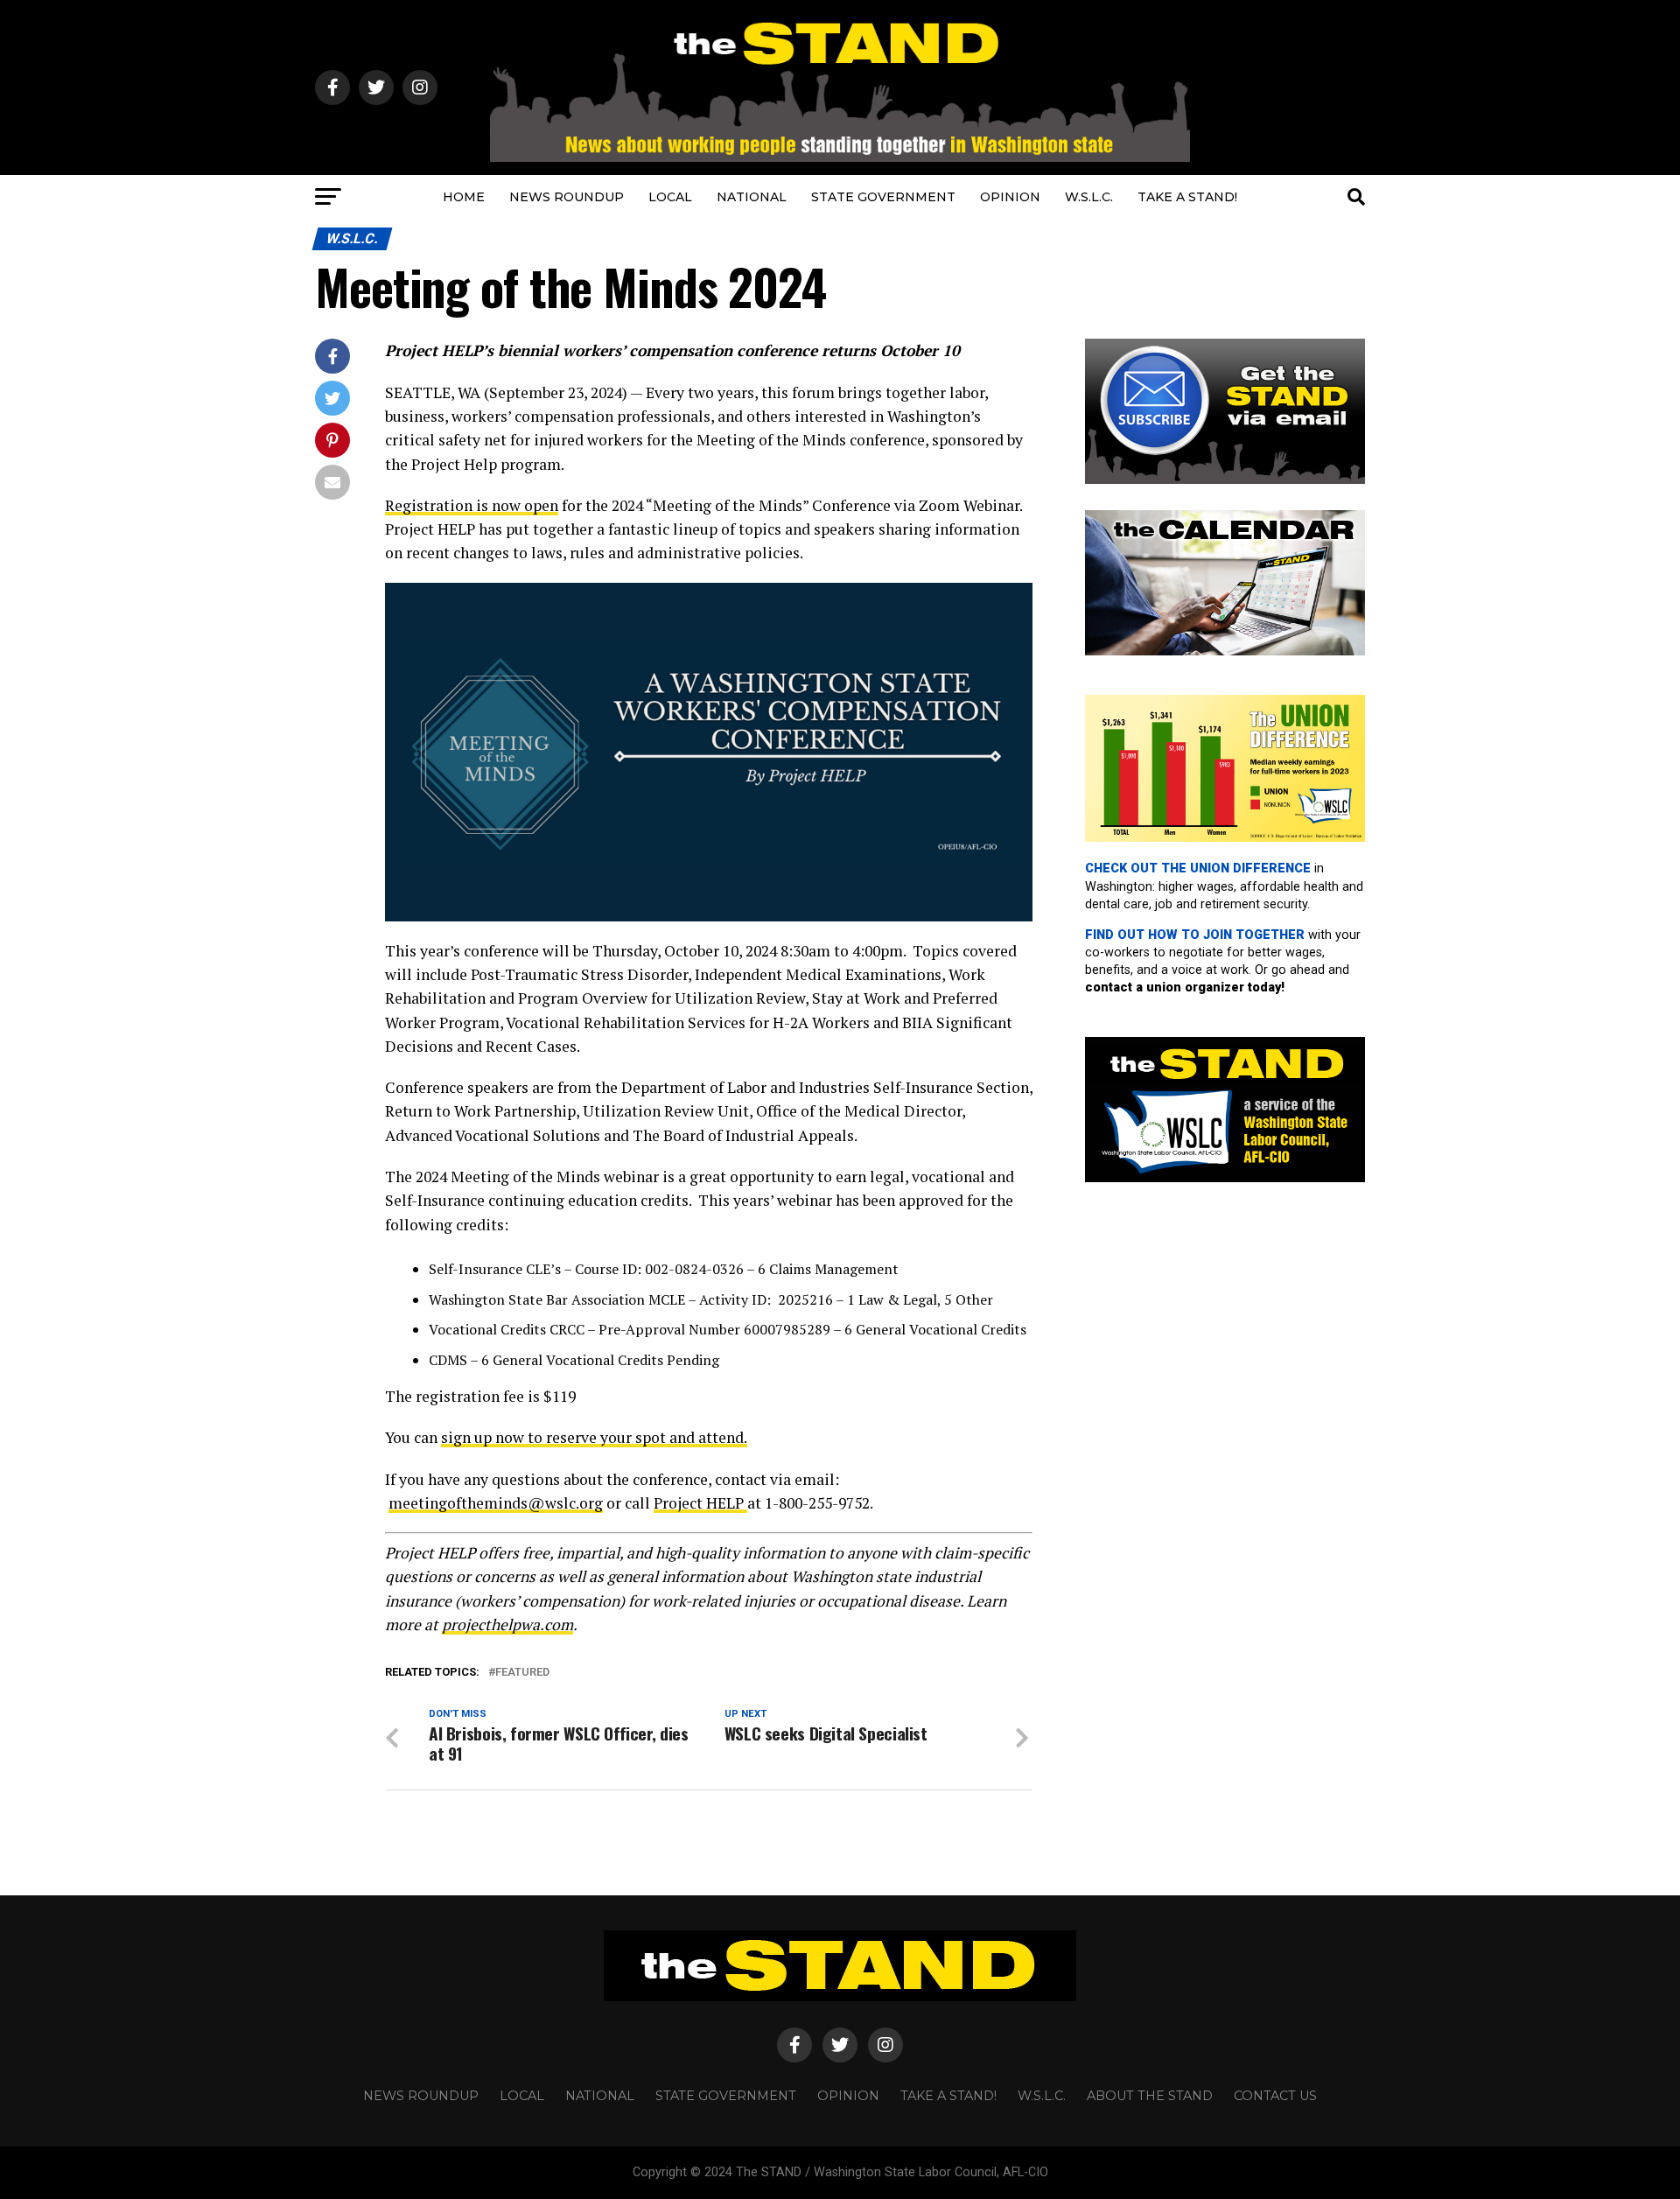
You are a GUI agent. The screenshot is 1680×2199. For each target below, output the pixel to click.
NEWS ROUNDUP (567, 197)
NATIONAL (752, 197)
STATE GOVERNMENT (883, 197)
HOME (464, 197)
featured (522, 1673)
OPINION (1010, 197)
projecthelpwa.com (507, 1625)
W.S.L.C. (1089, 197)
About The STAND (1150, 2096)
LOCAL (670, 197)
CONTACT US (1275, 2096)
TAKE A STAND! (1187, 197)
